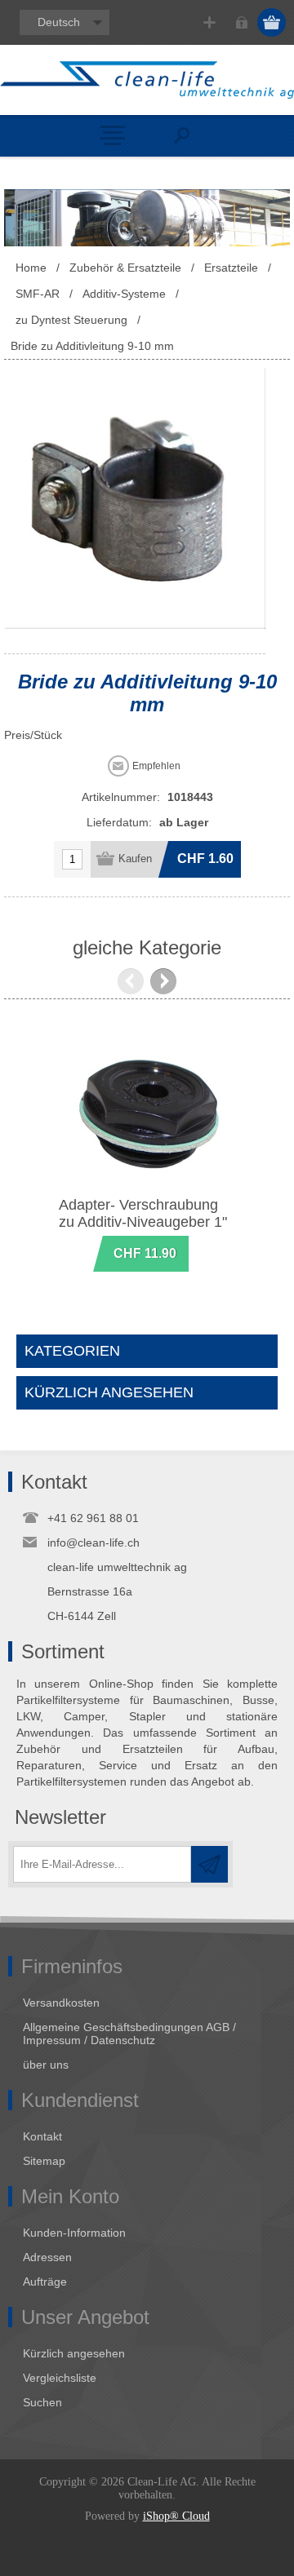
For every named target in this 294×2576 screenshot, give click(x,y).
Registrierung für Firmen (209, 22)
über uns (46, 2065)
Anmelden (241, 22)
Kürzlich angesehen (74, 2353)
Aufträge (45, 2282)
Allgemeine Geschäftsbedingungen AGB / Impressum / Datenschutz (129, 2034)
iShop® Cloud (176, 2516)
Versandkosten (61, 2003)
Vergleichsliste (60, 2378)
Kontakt (42, 2136)
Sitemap (44, 2161)
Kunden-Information (74, 2233)
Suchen (42, 2402)
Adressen (47, 2257)
